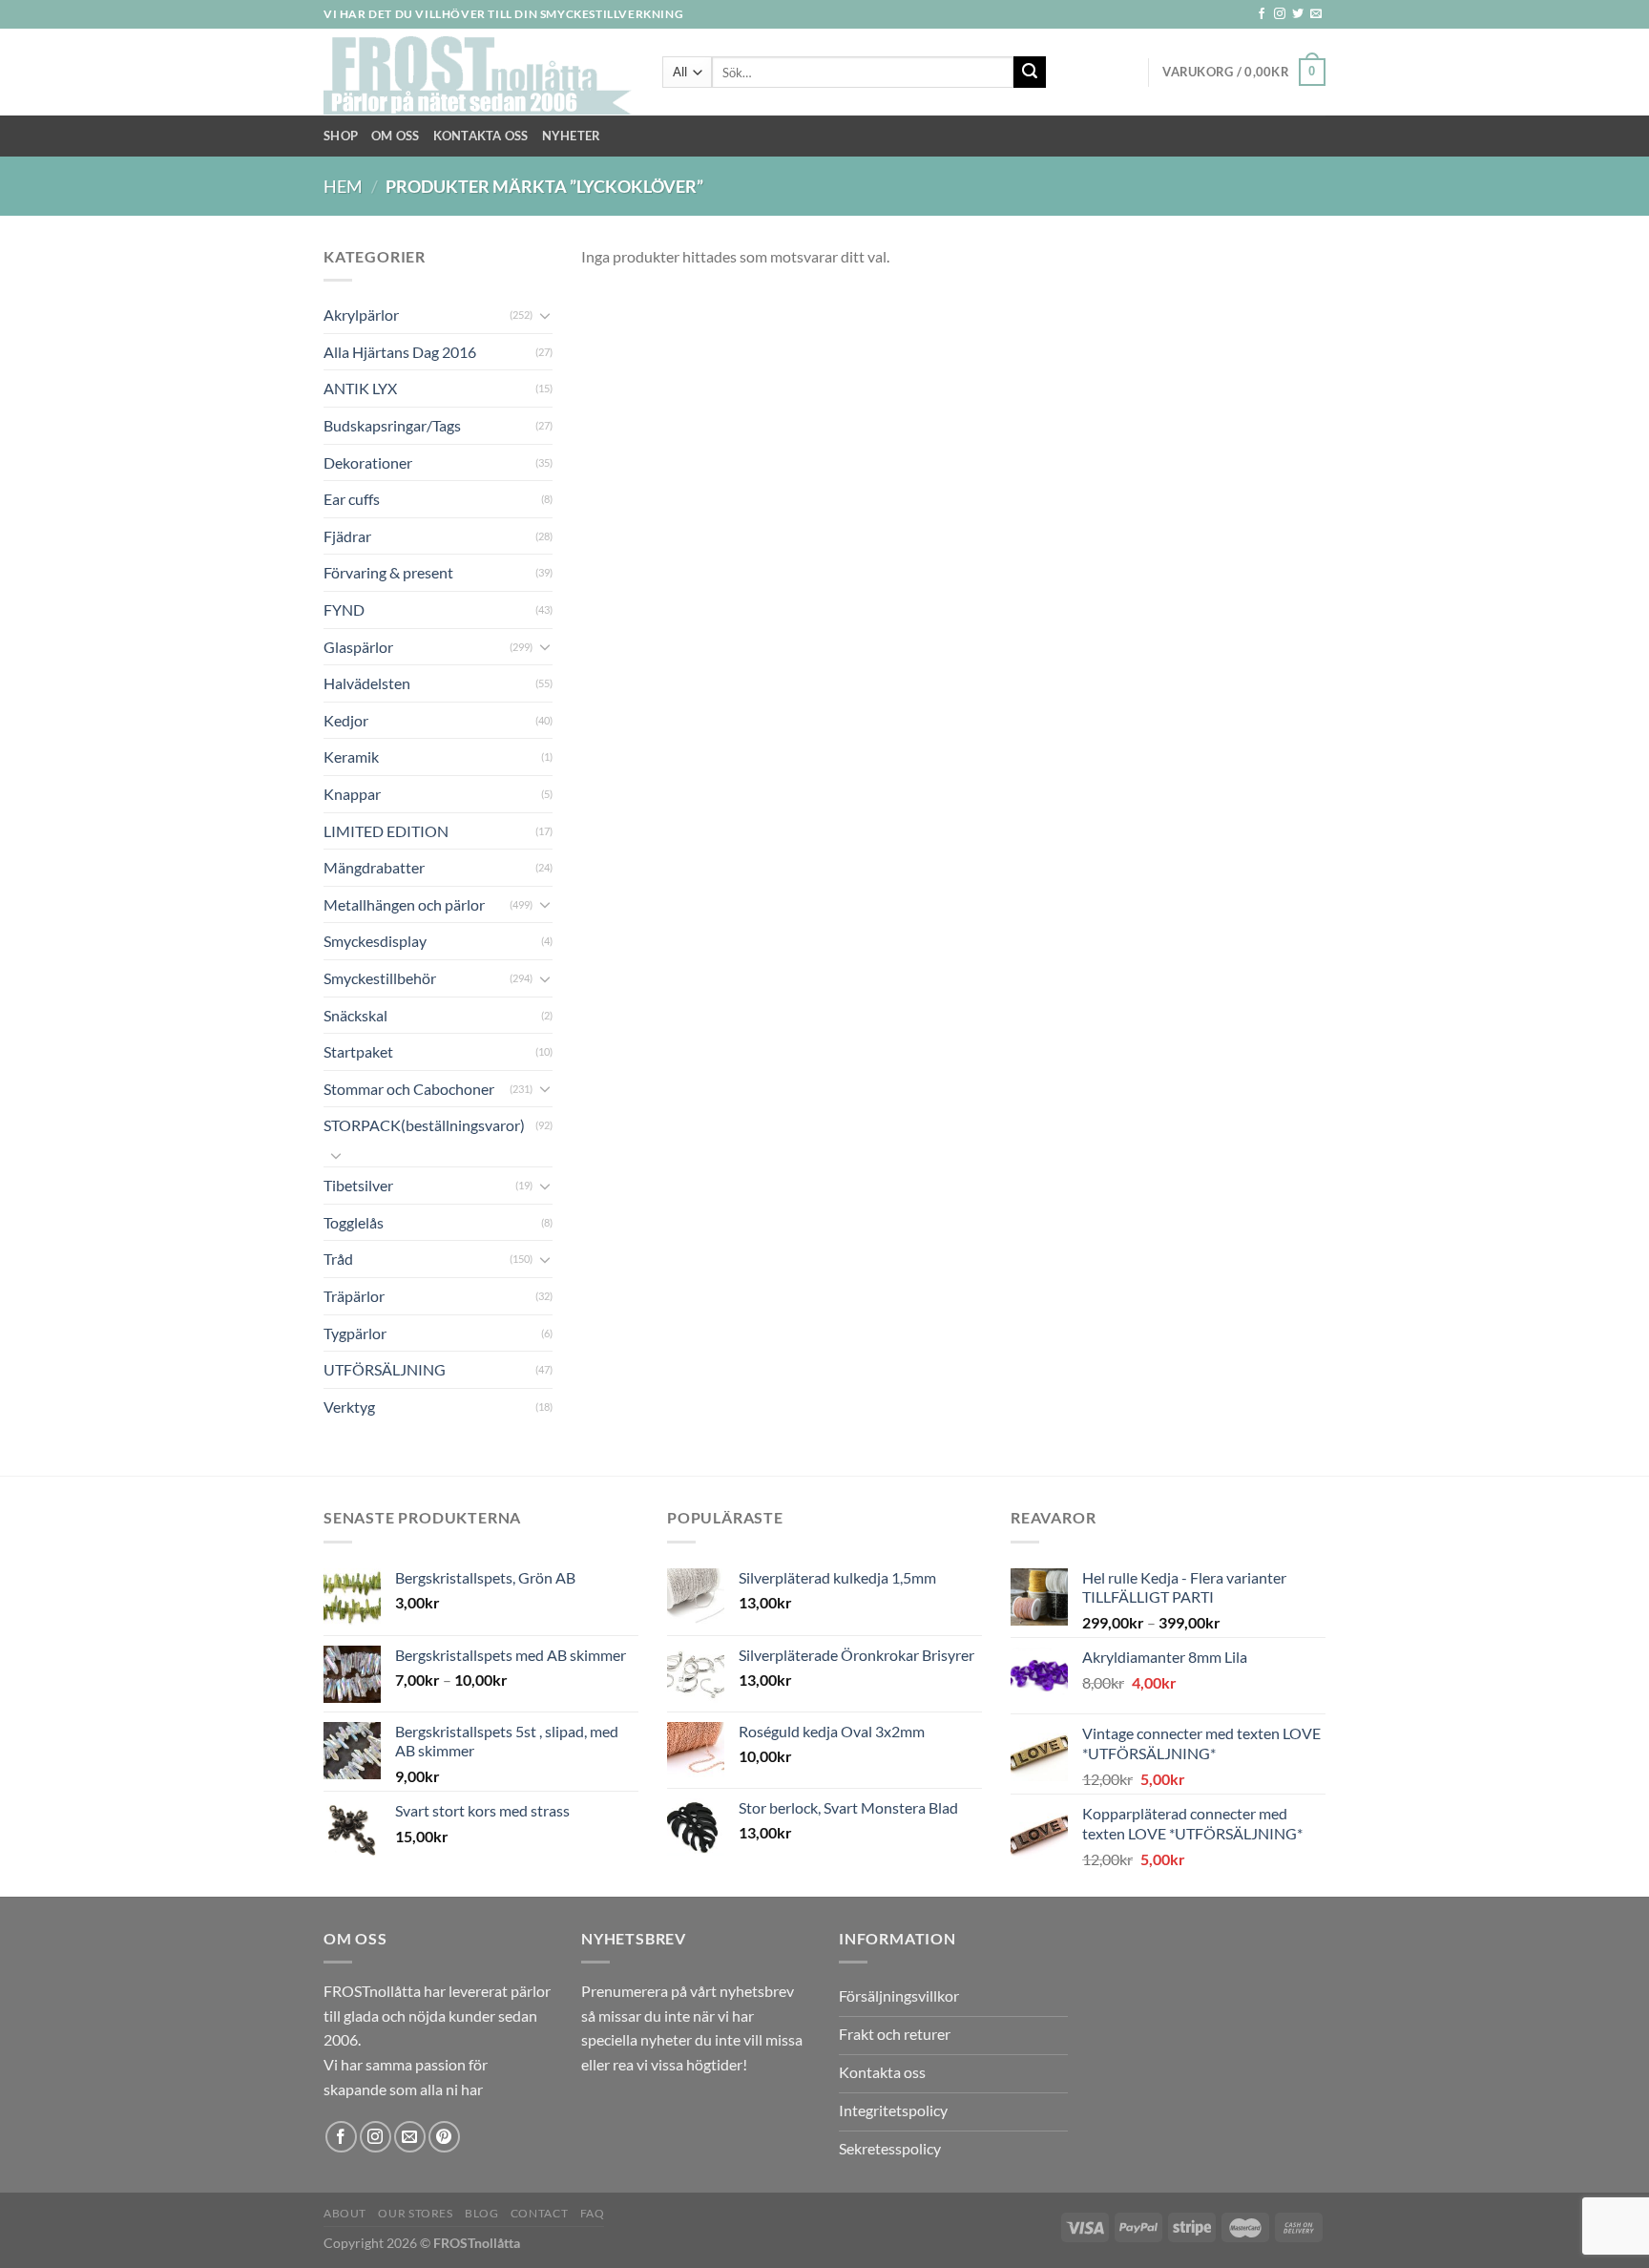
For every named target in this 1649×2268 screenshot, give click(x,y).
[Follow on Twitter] (1298, 14)
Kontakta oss (481, 136)
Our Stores (415, 2213)
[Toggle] (545, 315)
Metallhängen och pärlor (404, 904)
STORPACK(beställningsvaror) (424, 1125)
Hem (343, 186)
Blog (481, 2213)
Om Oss (396, 136)
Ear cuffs (352, 499)
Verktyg (349, 1407)
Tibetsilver (358, 1185)
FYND (344, 609)
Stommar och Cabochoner (409, 1089)
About (345, 2213)
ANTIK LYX (360, 388)
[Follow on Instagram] (1280, 14)
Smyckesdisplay (375, 941)
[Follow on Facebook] (1262, 14)
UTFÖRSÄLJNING (385, 1369)
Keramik (351, 756)
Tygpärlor (355, 1333)
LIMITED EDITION (386, 831)
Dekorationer (368, 462)
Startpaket (358, 1051)
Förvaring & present (388, 572)
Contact (539, 2213)
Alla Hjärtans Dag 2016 (400, 352)
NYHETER (572, 136)
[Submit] (1030, 73)
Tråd (338, 1259)
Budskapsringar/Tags (392, 425)
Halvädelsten (367, 683)
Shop (341, 136)
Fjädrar (347, 536)
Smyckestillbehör (380, 978)
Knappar (352, 794)
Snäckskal (355, 1015)
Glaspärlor (358, 647)
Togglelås (354, 1222)
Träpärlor (354, 1296)
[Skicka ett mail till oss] (1316, 14)
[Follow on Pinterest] (444, 2137)
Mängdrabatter (374, 867)
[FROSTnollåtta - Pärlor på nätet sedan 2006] (479, 73)
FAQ (593, 2213)
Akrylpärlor (361, 315)
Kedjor (346, 720)
